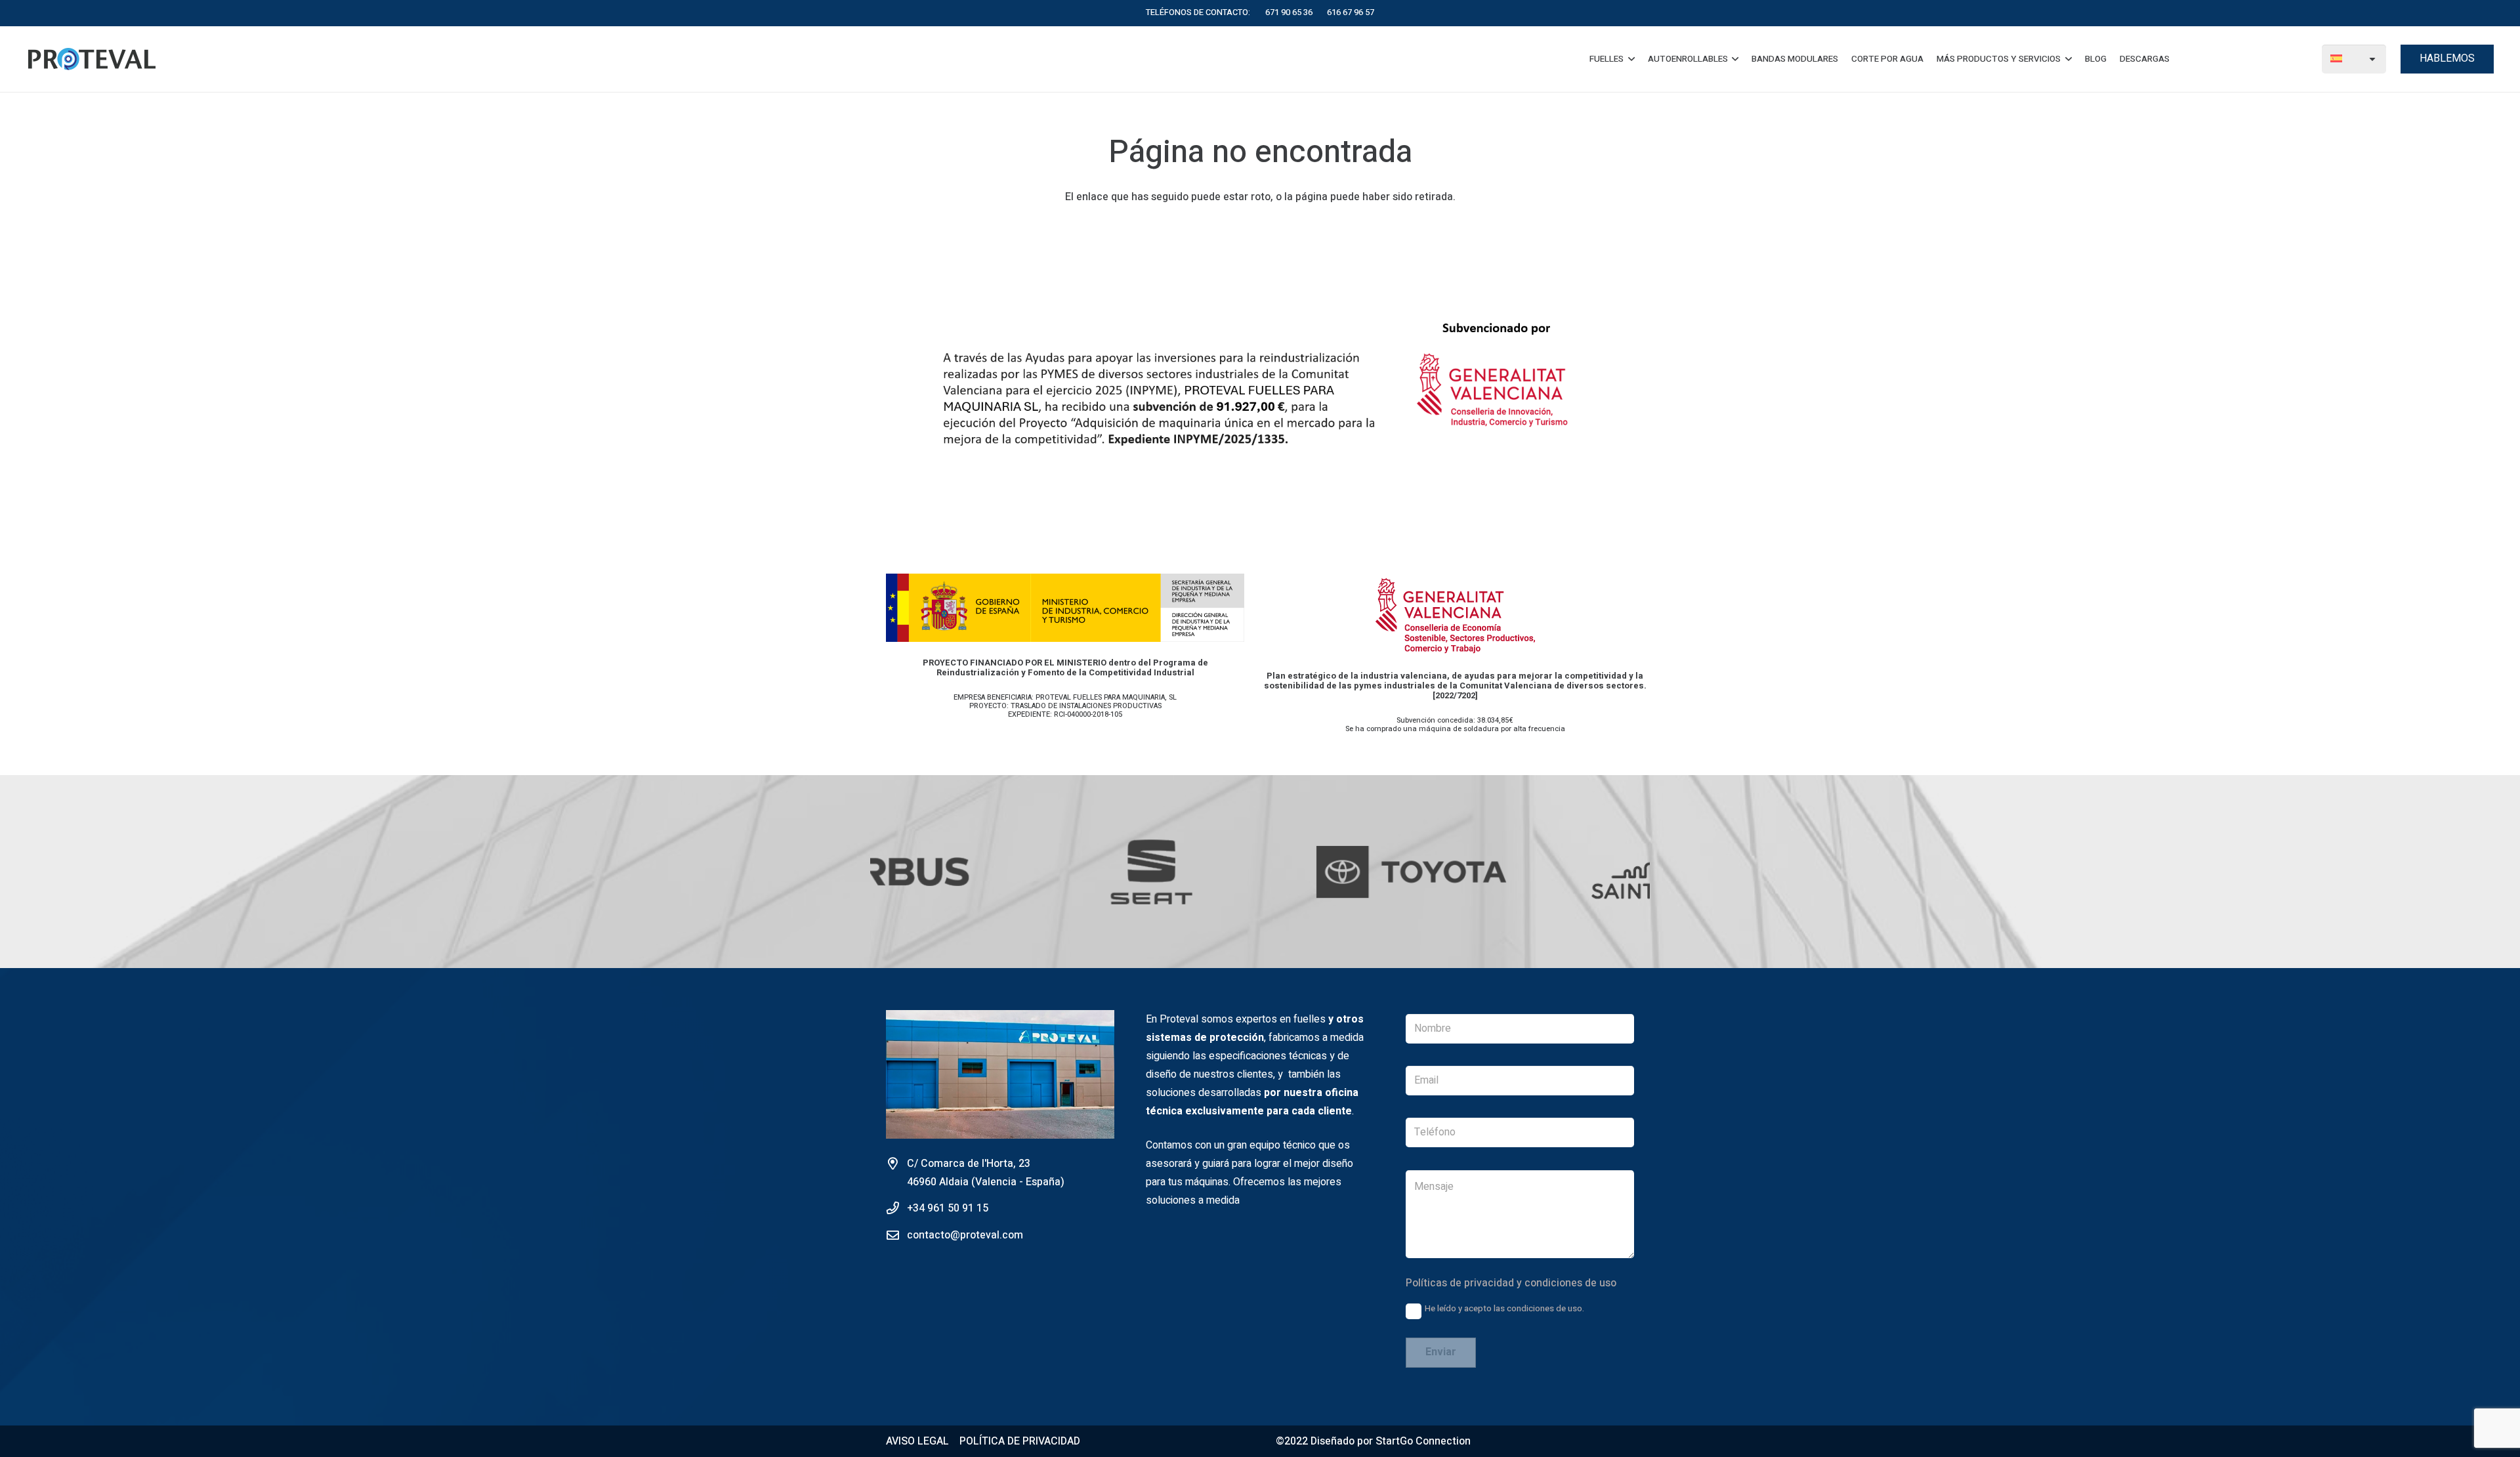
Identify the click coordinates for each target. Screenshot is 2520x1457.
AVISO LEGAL (917, 1441)
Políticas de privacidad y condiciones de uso (1511, 1283)
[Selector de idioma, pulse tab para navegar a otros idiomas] (2354, 59)
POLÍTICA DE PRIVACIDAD (1020, 1441)
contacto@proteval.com (965, 1235)
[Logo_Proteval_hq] (92, 59)
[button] (1629, 59)
